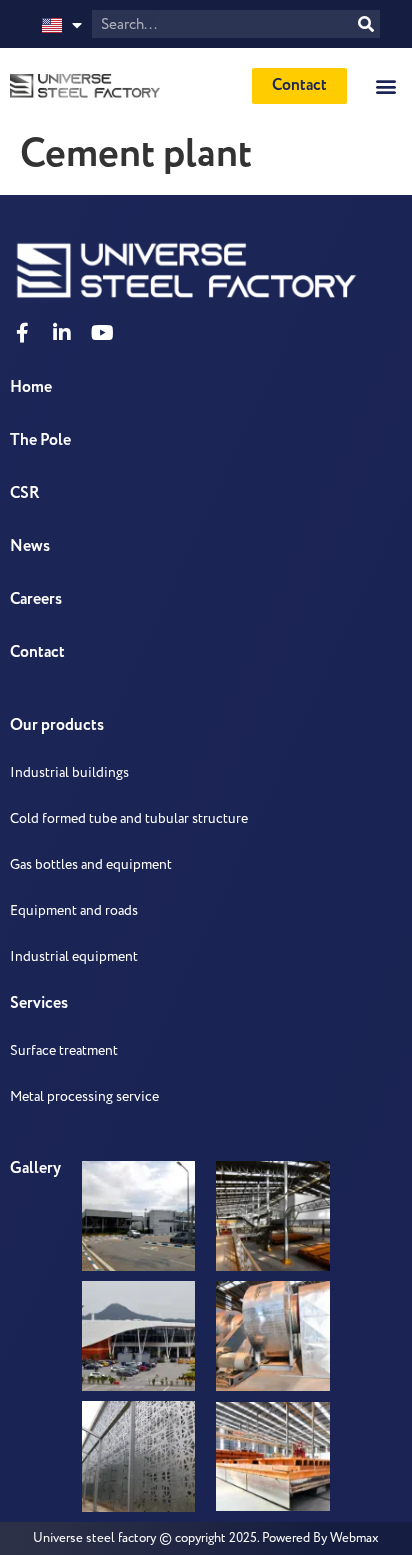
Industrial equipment (74, 956)
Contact (37, 652)
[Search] (366, 24)
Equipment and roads (74, 910)
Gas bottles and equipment (91, 864)
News (30, 546)
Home (31, 387)
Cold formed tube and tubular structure (129, 818)
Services (39, 1003)
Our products (57, 725)
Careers (36, 599)
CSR (25, 493)
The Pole (40, 440)
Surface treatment (64, 1050)
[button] (385, 85)
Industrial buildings (69, 772)
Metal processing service (84, 1096)
